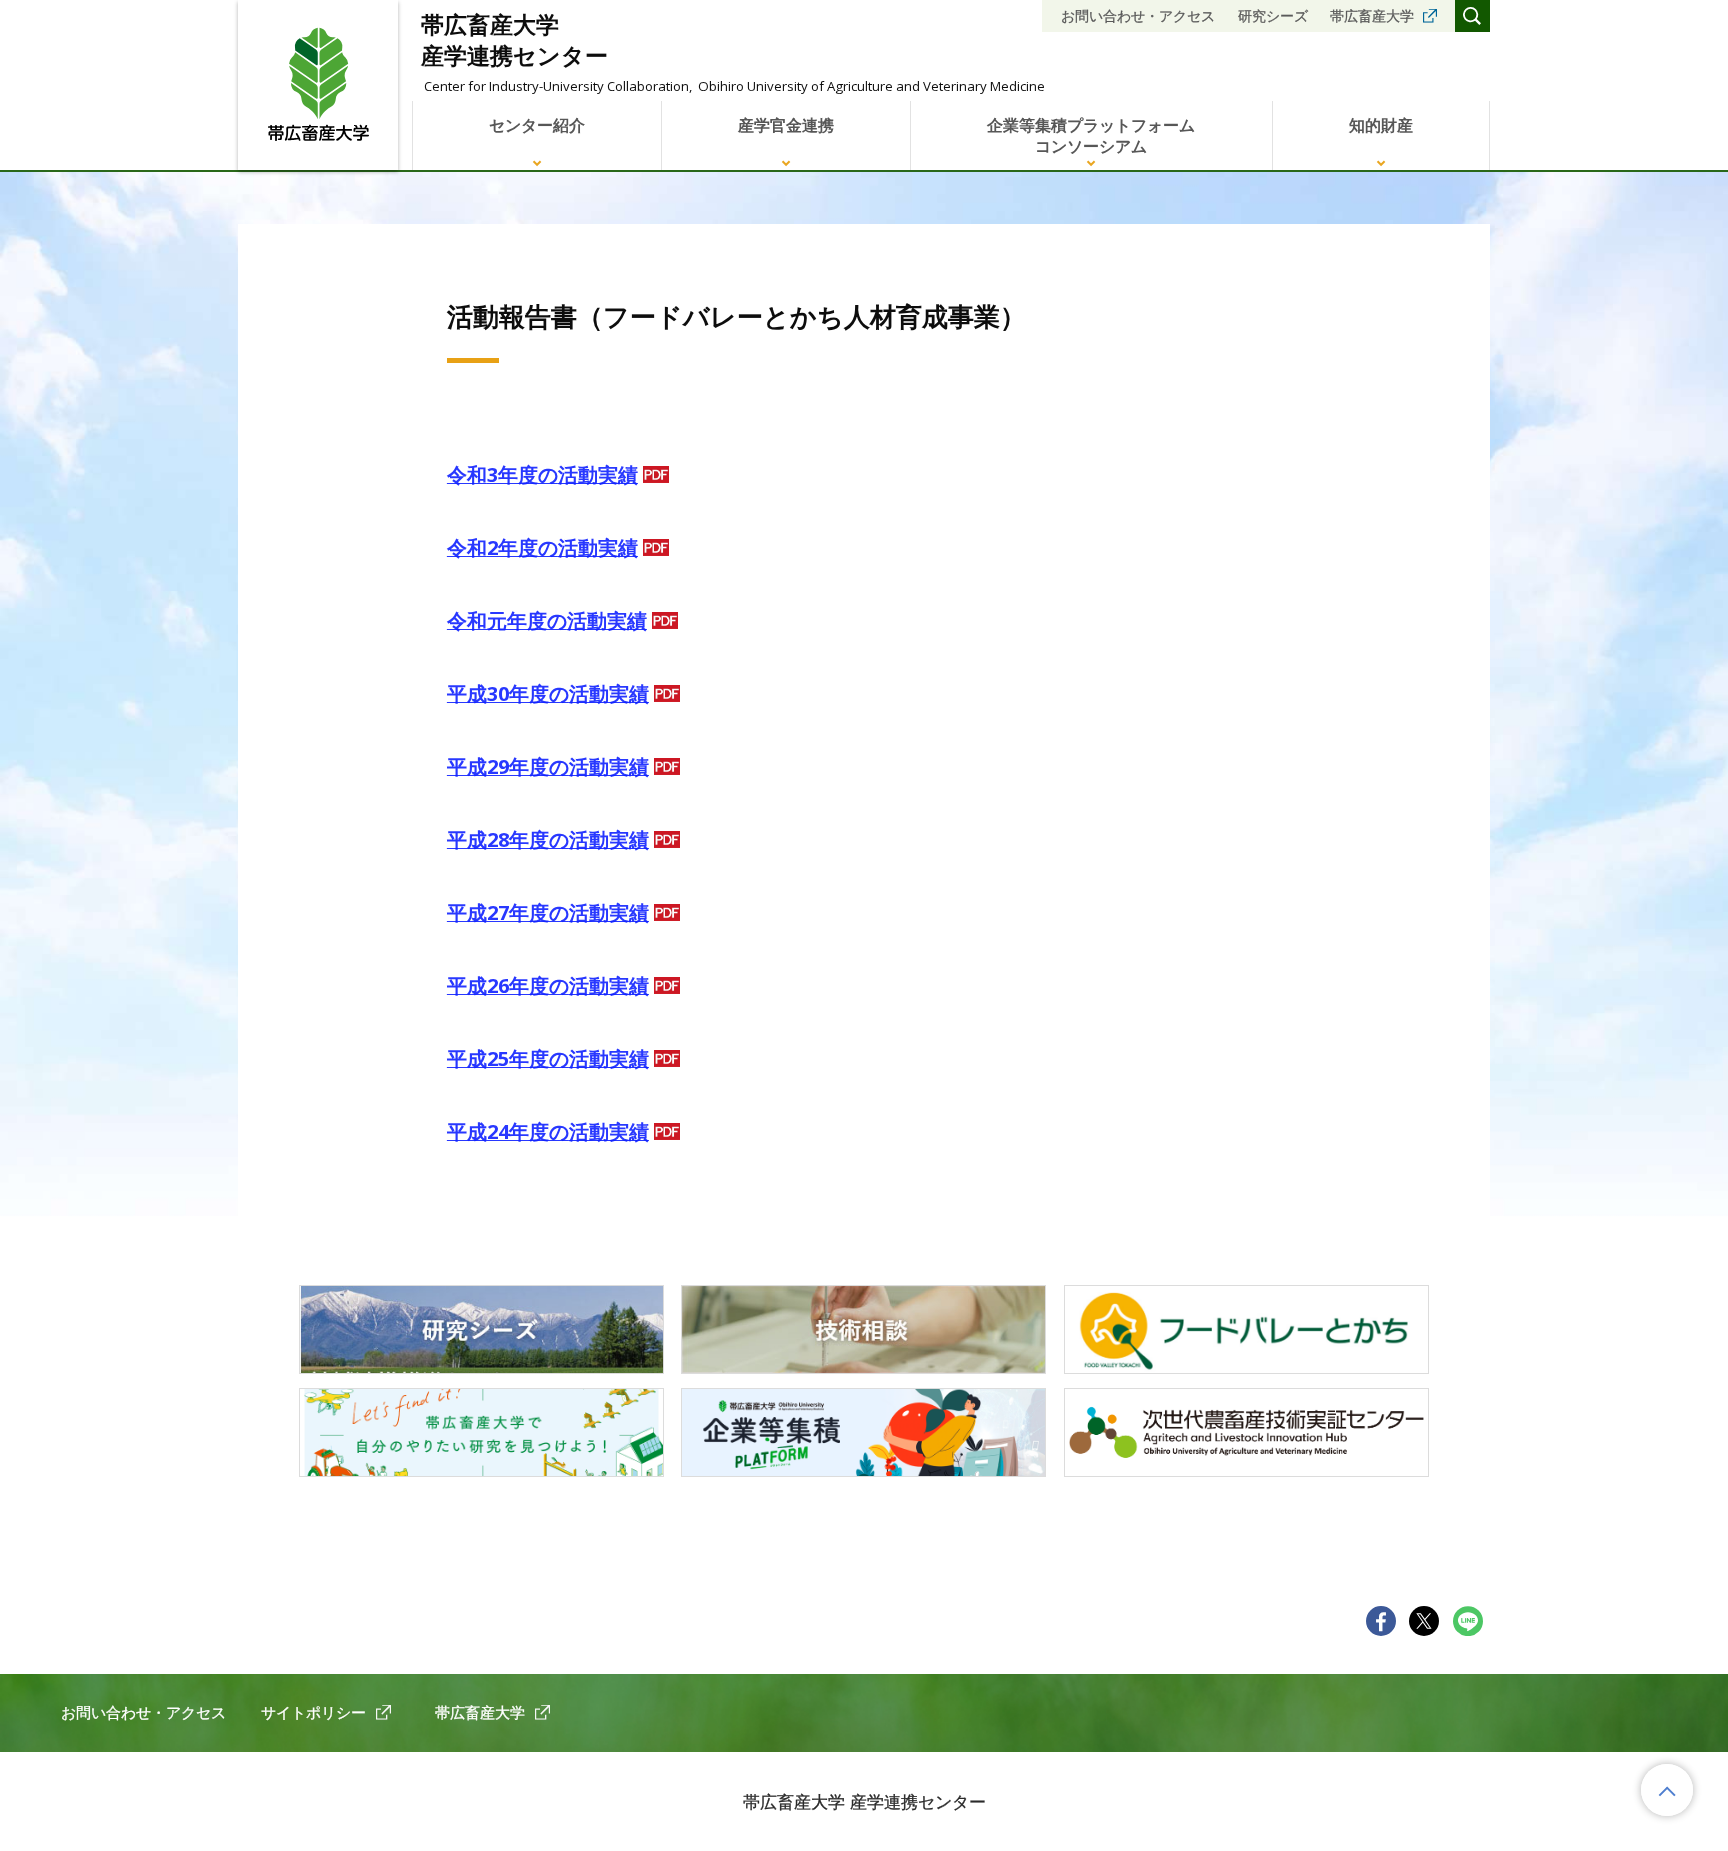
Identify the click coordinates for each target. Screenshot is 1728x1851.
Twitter (1424, 1621)
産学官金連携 (786, 125)
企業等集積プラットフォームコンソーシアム (1091, 135)
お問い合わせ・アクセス (1138, 15)
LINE (1468, 1621)
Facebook (1381, 1621)
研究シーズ (1273, 15)
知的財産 (1381, 125)
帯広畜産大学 (1372, 15)
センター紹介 (537, 125)
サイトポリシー (313, 1712)
